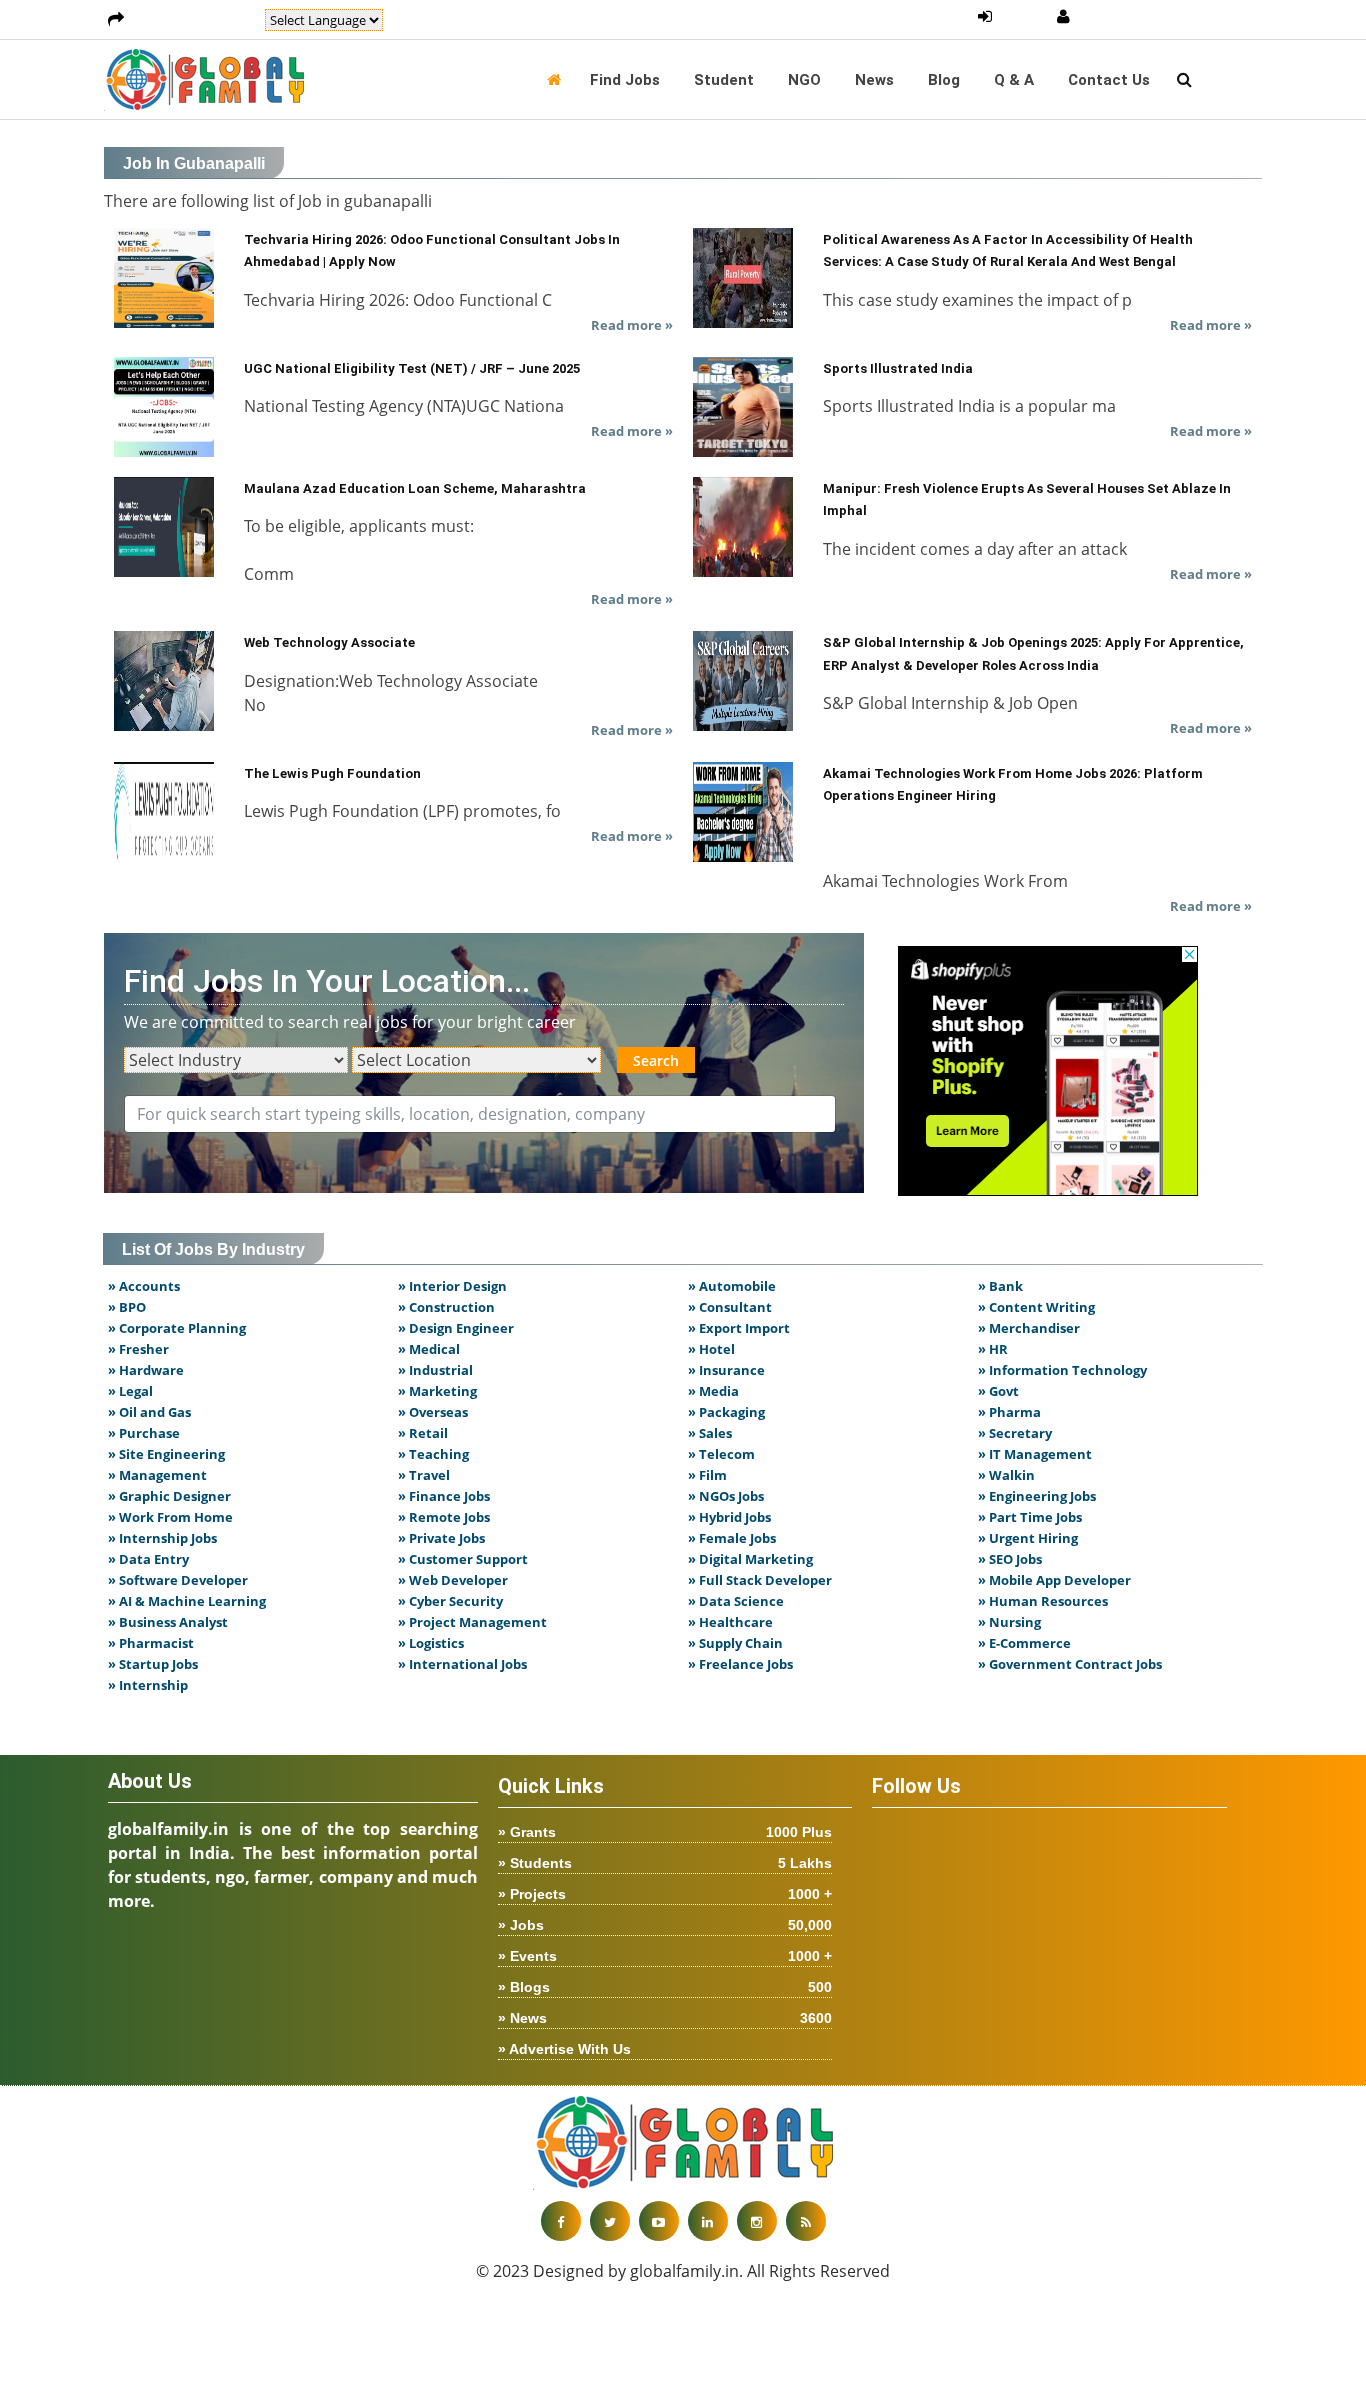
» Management (157, 1475)
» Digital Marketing (750, 1559)
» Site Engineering (166, 1454)
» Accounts (144, 1286)
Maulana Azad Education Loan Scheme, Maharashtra (415, 488)
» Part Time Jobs (1030, 1517)
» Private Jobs (441, 1538)
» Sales (710, 1433)
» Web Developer (453, 1580)
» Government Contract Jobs (1070, 1664)
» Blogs (665, 1987)
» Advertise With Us (564, 2049)
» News (665, 2018)
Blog (944, 80)
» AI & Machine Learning (187, 1601)
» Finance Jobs (444, 1496)
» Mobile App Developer (1054, 1580)
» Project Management (472, 1622)
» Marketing (437, 1391)
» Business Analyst (168, 1622)
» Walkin (1006, 1475)
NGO (804, 80)
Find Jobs (625, 80)
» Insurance (726, 1370)
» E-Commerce (1024, 1643)
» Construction (446, 1307)
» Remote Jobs (444, 1517)
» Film (707, 1475)
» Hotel (711, 1349)
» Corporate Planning (177, 1328)
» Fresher (138, 1349)
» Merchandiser (1029, 1328)
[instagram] (757, 2221)
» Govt (998, 1391)
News (874, 80)
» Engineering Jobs (1037, 1496)
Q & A (1014, 80)
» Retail (423, 1433)
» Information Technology (1062, 1370)
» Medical (429, 1349)
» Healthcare (730, 1622)
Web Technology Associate (329, 642)
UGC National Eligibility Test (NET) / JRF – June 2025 (412, 368)
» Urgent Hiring (1028, 1538)
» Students (665, 1863)
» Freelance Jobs (740, 1664)
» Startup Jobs (153, 1664)
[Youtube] (659, 2221)
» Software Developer (178, 1580)
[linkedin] (708, 2221)
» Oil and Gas (149, 1412)
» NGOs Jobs (726, 1496)
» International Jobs (462, 1664)
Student (724, 80)
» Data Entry (148, 1559)
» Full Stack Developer (760, 1580)
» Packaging (726, 1412)
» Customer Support (463, 1559)
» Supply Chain (735, 1643)
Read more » (632, 325)
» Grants (665, 1832)
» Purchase (144, 1433)
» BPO (127, 1307)
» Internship (148, 1685)
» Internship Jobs (162, 1538)
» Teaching (433, 1454)
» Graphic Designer (169, 1496)
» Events (665, 1956)
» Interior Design (452, 1286)
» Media (713, 1391)
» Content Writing (1036, 1307)
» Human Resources (1043, 1601)
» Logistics (431, 1643)
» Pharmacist (151, 1643)
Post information (194, 20)
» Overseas (433, 1412)
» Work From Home (170, 1517)
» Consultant (730, 1307)
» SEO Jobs (1010, 1559)
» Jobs (665, 1925)
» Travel (424, 1475)
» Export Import (739, 1328)
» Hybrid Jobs (729, 1517)
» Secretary (1015, 1433)
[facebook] (561, 2221)
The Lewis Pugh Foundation (332, 773)
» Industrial (435, 1370)
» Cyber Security (450, 1601)
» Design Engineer (456, 1328)
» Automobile (732, 1286)
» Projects (665, 1894)
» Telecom (721, 1454)
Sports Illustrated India (898, 368)
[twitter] (610, 2221)
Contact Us (1109, 80)
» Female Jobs (732, 1538)
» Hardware (146, 1370)
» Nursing (1009, 1622)
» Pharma (1009, 1412)
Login (1024, 17)
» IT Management (1035, 1454)
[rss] (806, 2221)
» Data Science (736, 1601)
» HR (993, 1349)
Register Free (1128, 17)
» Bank (1000, 1286)
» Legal (130, 1391)
